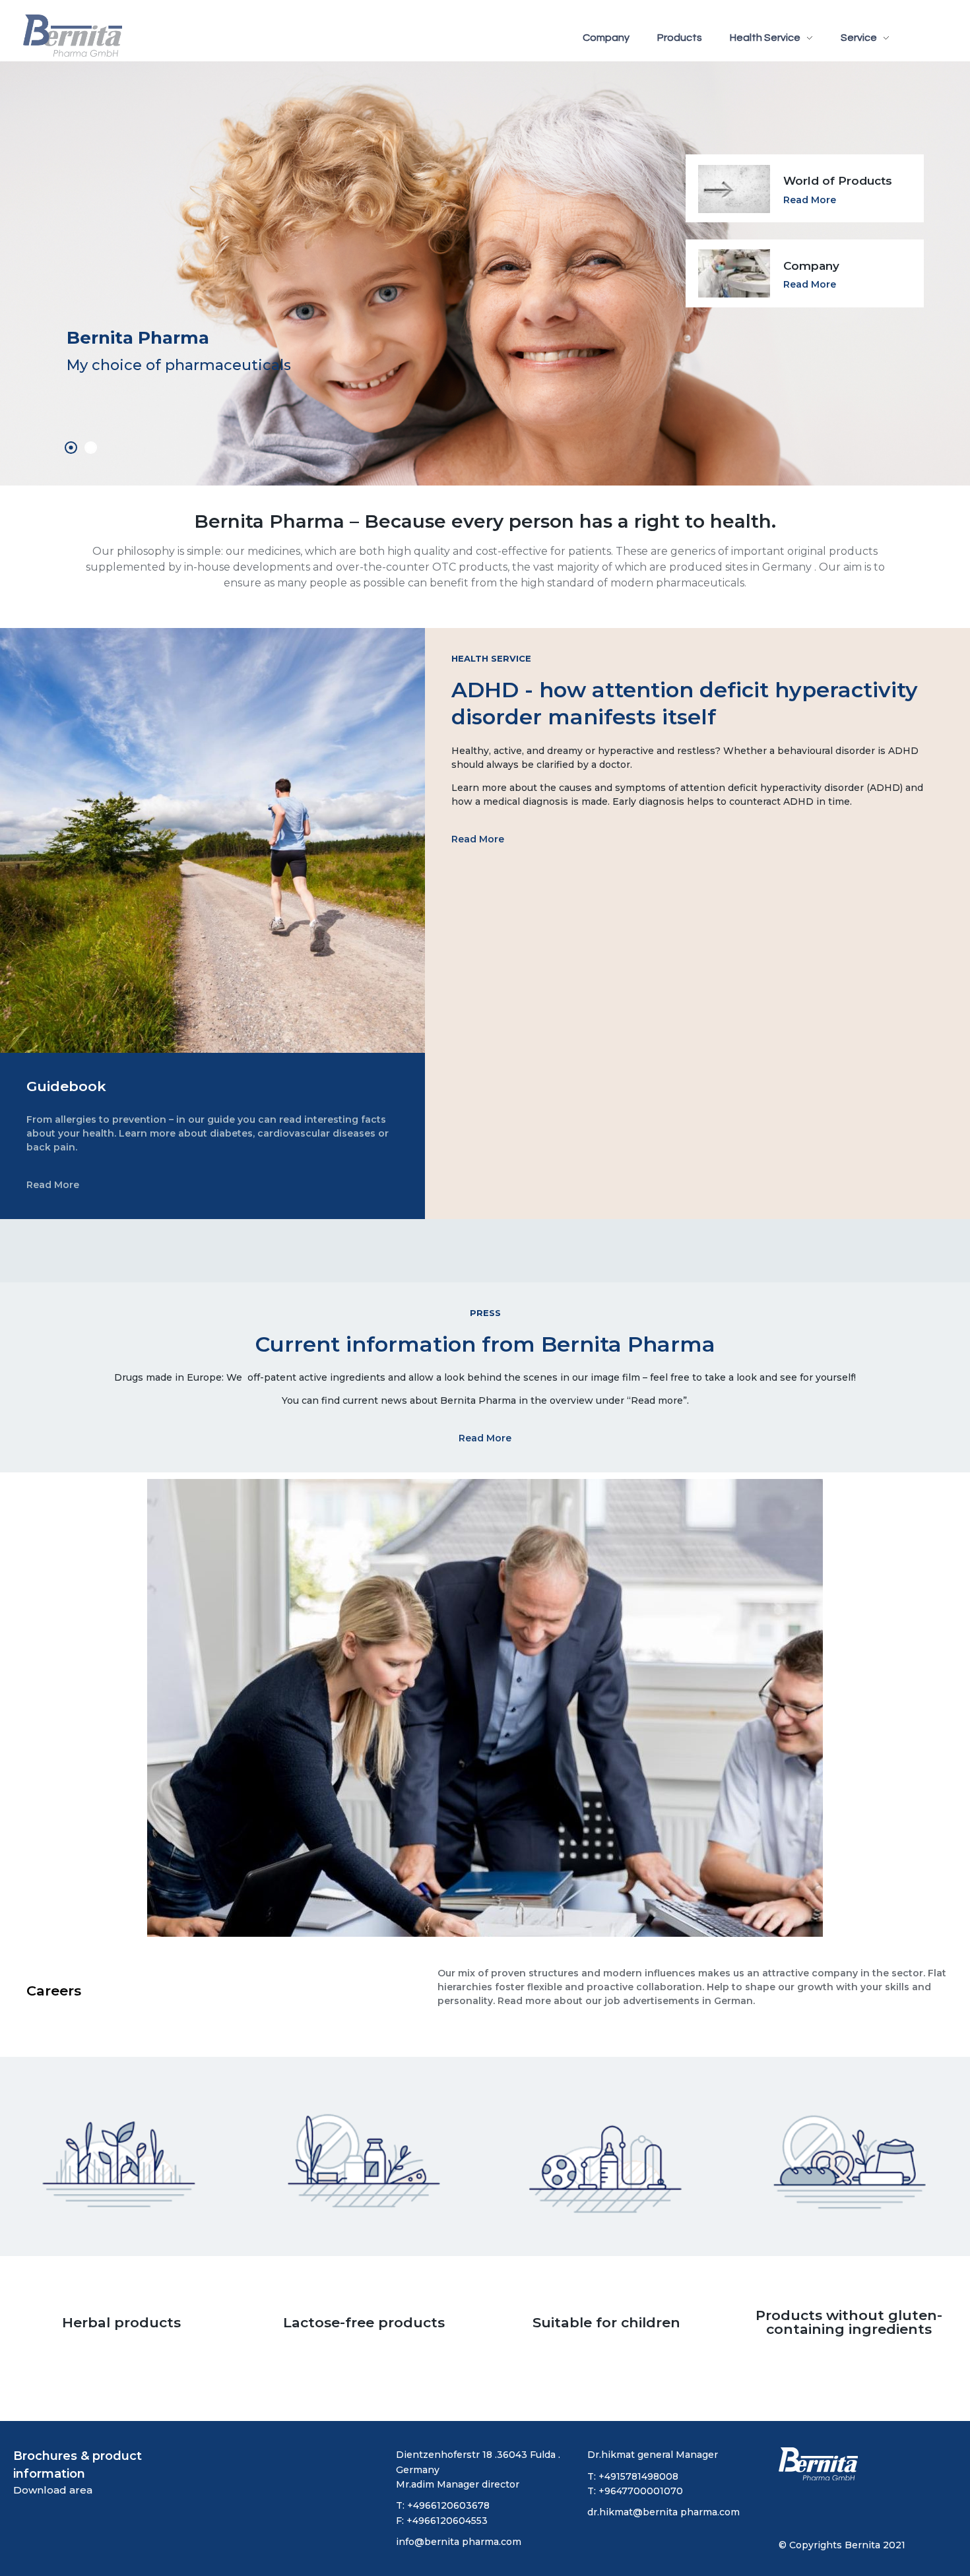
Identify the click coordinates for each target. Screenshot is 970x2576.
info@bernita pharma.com (459, 2542)
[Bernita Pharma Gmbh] (73, 36)
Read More (810, 284)
